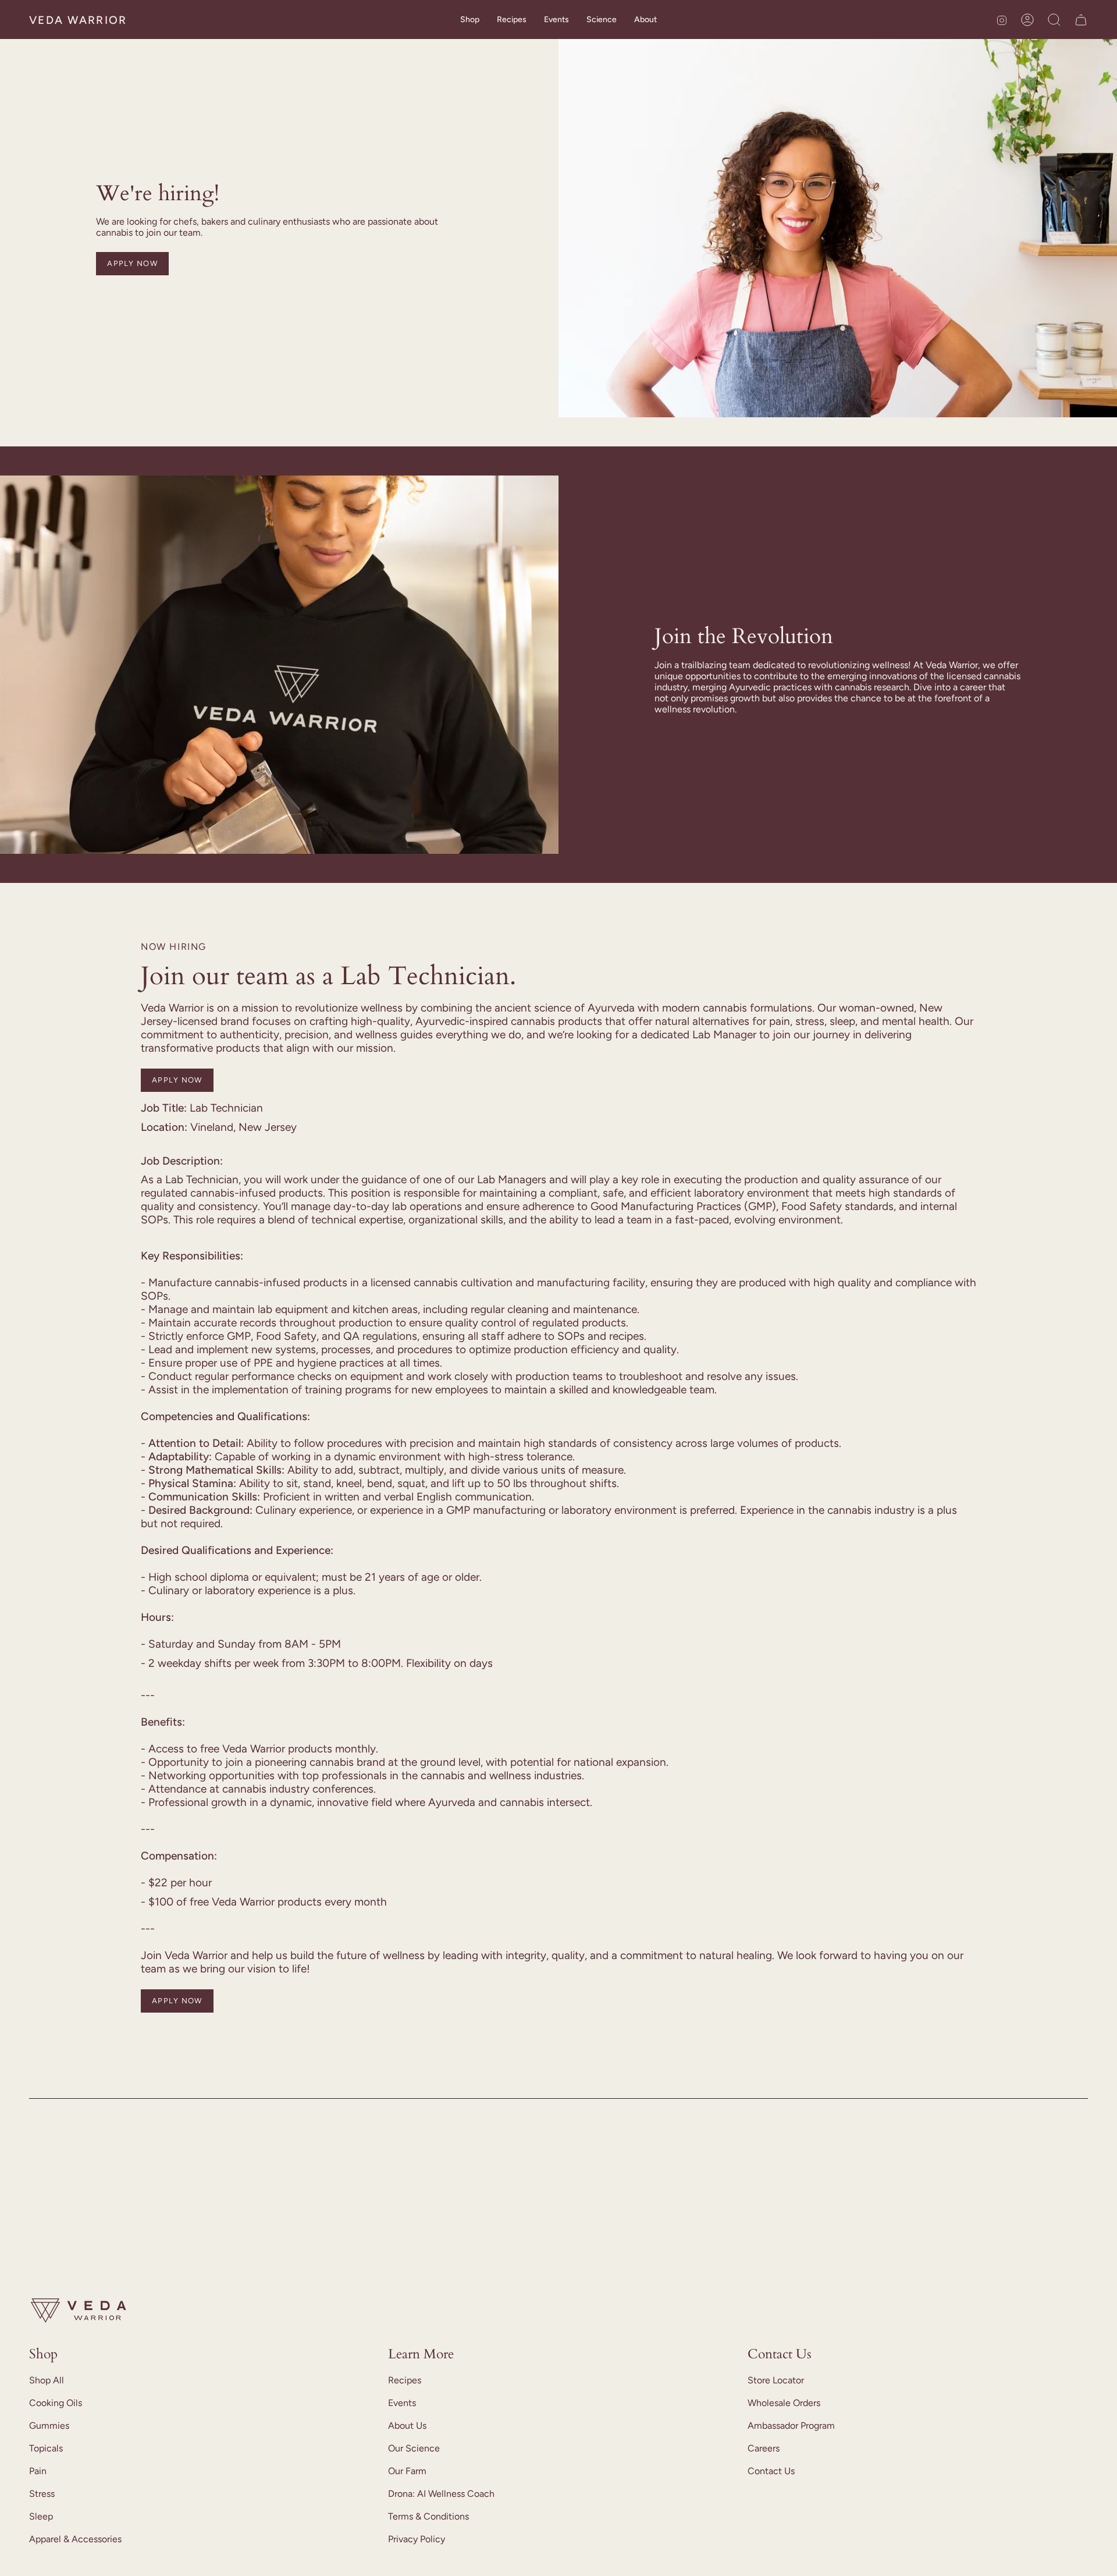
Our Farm (407, 2471)
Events (402, 2403)
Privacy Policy (417, 2539)
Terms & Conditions (428, 2516)
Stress (42, 2494)
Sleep (41, 2516)
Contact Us (771, 2471)
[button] (470, 20)
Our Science (414, 2448)
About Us (407, 2426)
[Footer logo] (79, 2311)
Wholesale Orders (784, 2403)
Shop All (47, 2380)
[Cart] (1081, 20)
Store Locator (776, 2380)
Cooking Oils (56, 2403)
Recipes (405, 2380)
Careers (764, 2448)
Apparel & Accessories (75, 2539)
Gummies (49, 2426)
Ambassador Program (791, 2426)
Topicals (46, 2448)
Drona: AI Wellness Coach (441, 2494)
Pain (38, 2471)
